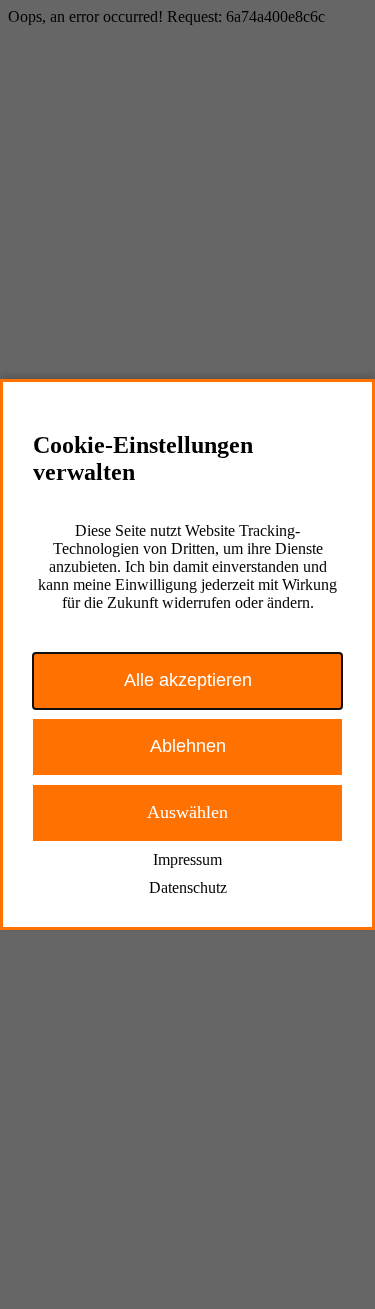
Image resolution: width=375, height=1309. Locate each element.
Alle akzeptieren (188, 680)
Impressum (187, 859)
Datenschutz (188, 887)
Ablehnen (188, 746)
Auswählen (187, 812)
